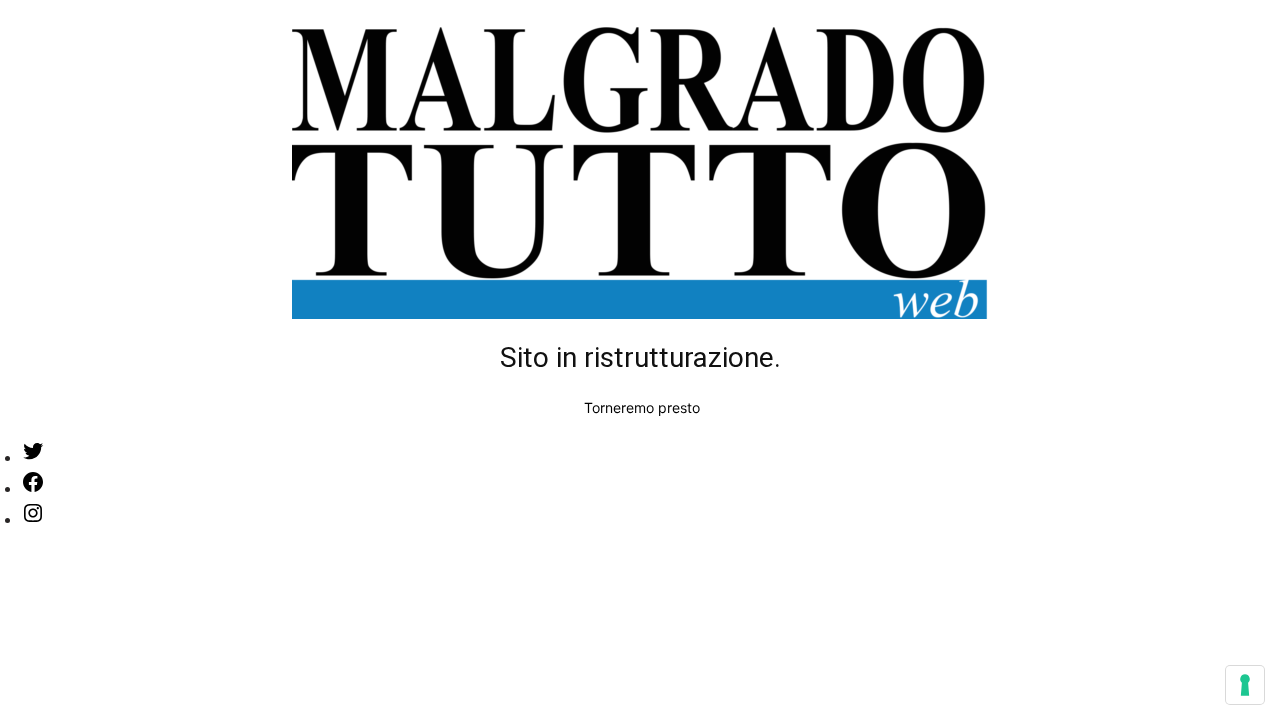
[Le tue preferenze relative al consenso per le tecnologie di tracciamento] (1245, 685)
